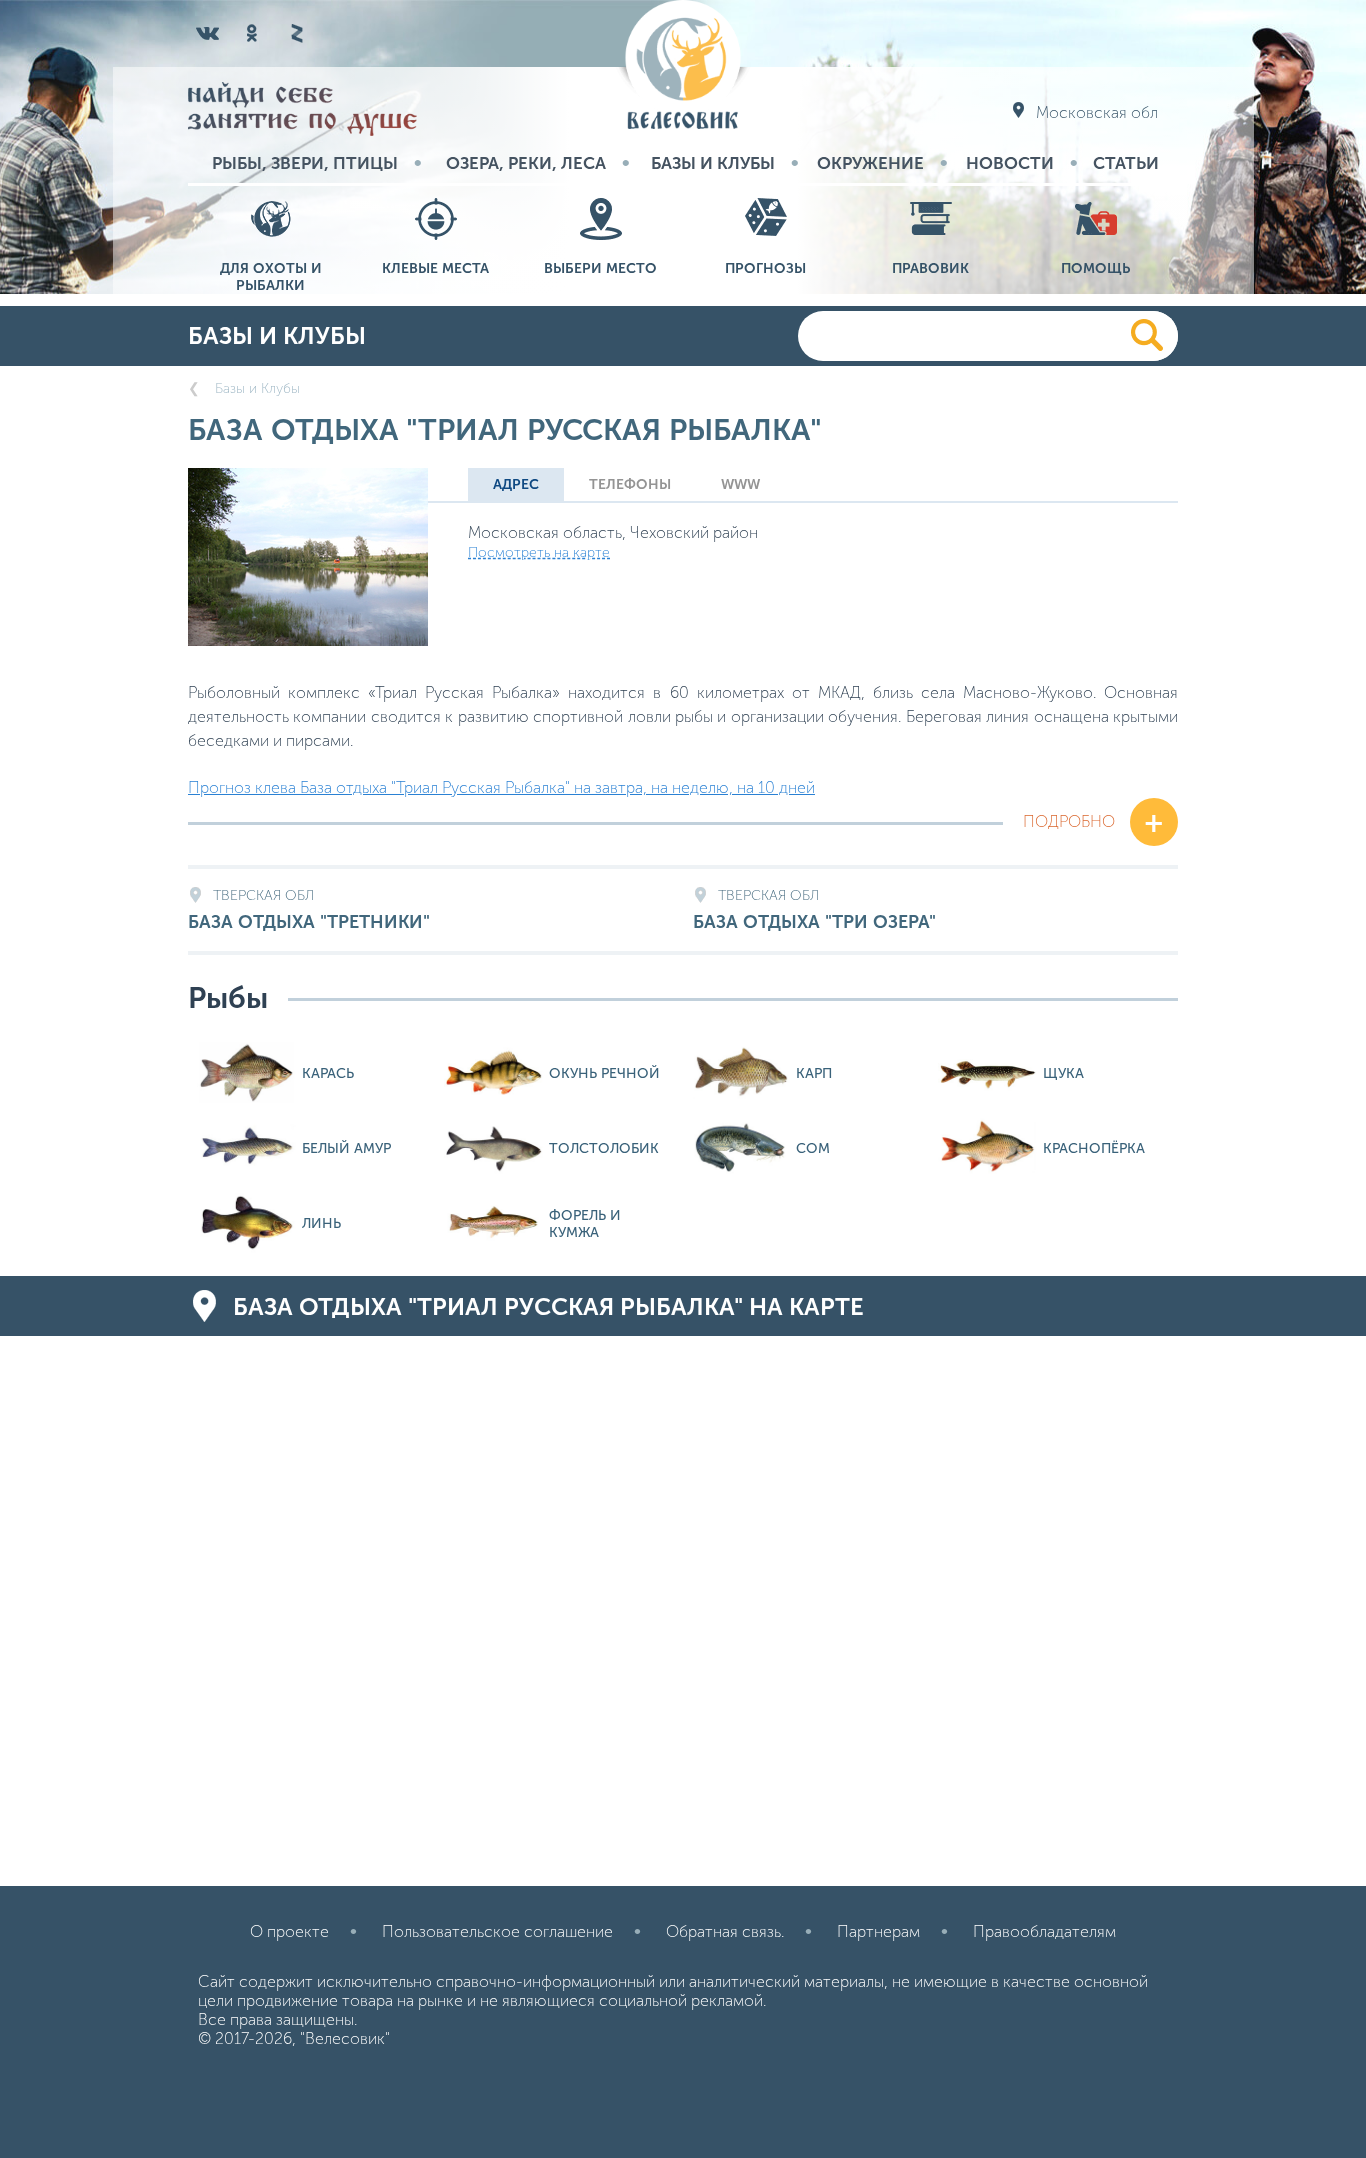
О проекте (289, 1931)
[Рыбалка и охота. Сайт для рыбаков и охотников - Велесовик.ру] (683, 66)
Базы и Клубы (713, 163)
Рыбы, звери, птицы (305, 163)
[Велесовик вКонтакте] (208, 33)
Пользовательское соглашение (497, 1931)
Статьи (1126, 163)
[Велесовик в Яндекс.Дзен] (296, 33)
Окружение (870, 163)
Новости (1010, 163)
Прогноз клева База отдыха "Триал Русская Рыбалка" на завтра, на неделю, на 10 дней (501, 787)
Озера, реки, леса (526, 163)
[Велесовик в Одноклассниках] (252, 33)
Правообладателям (1044, 1931)
